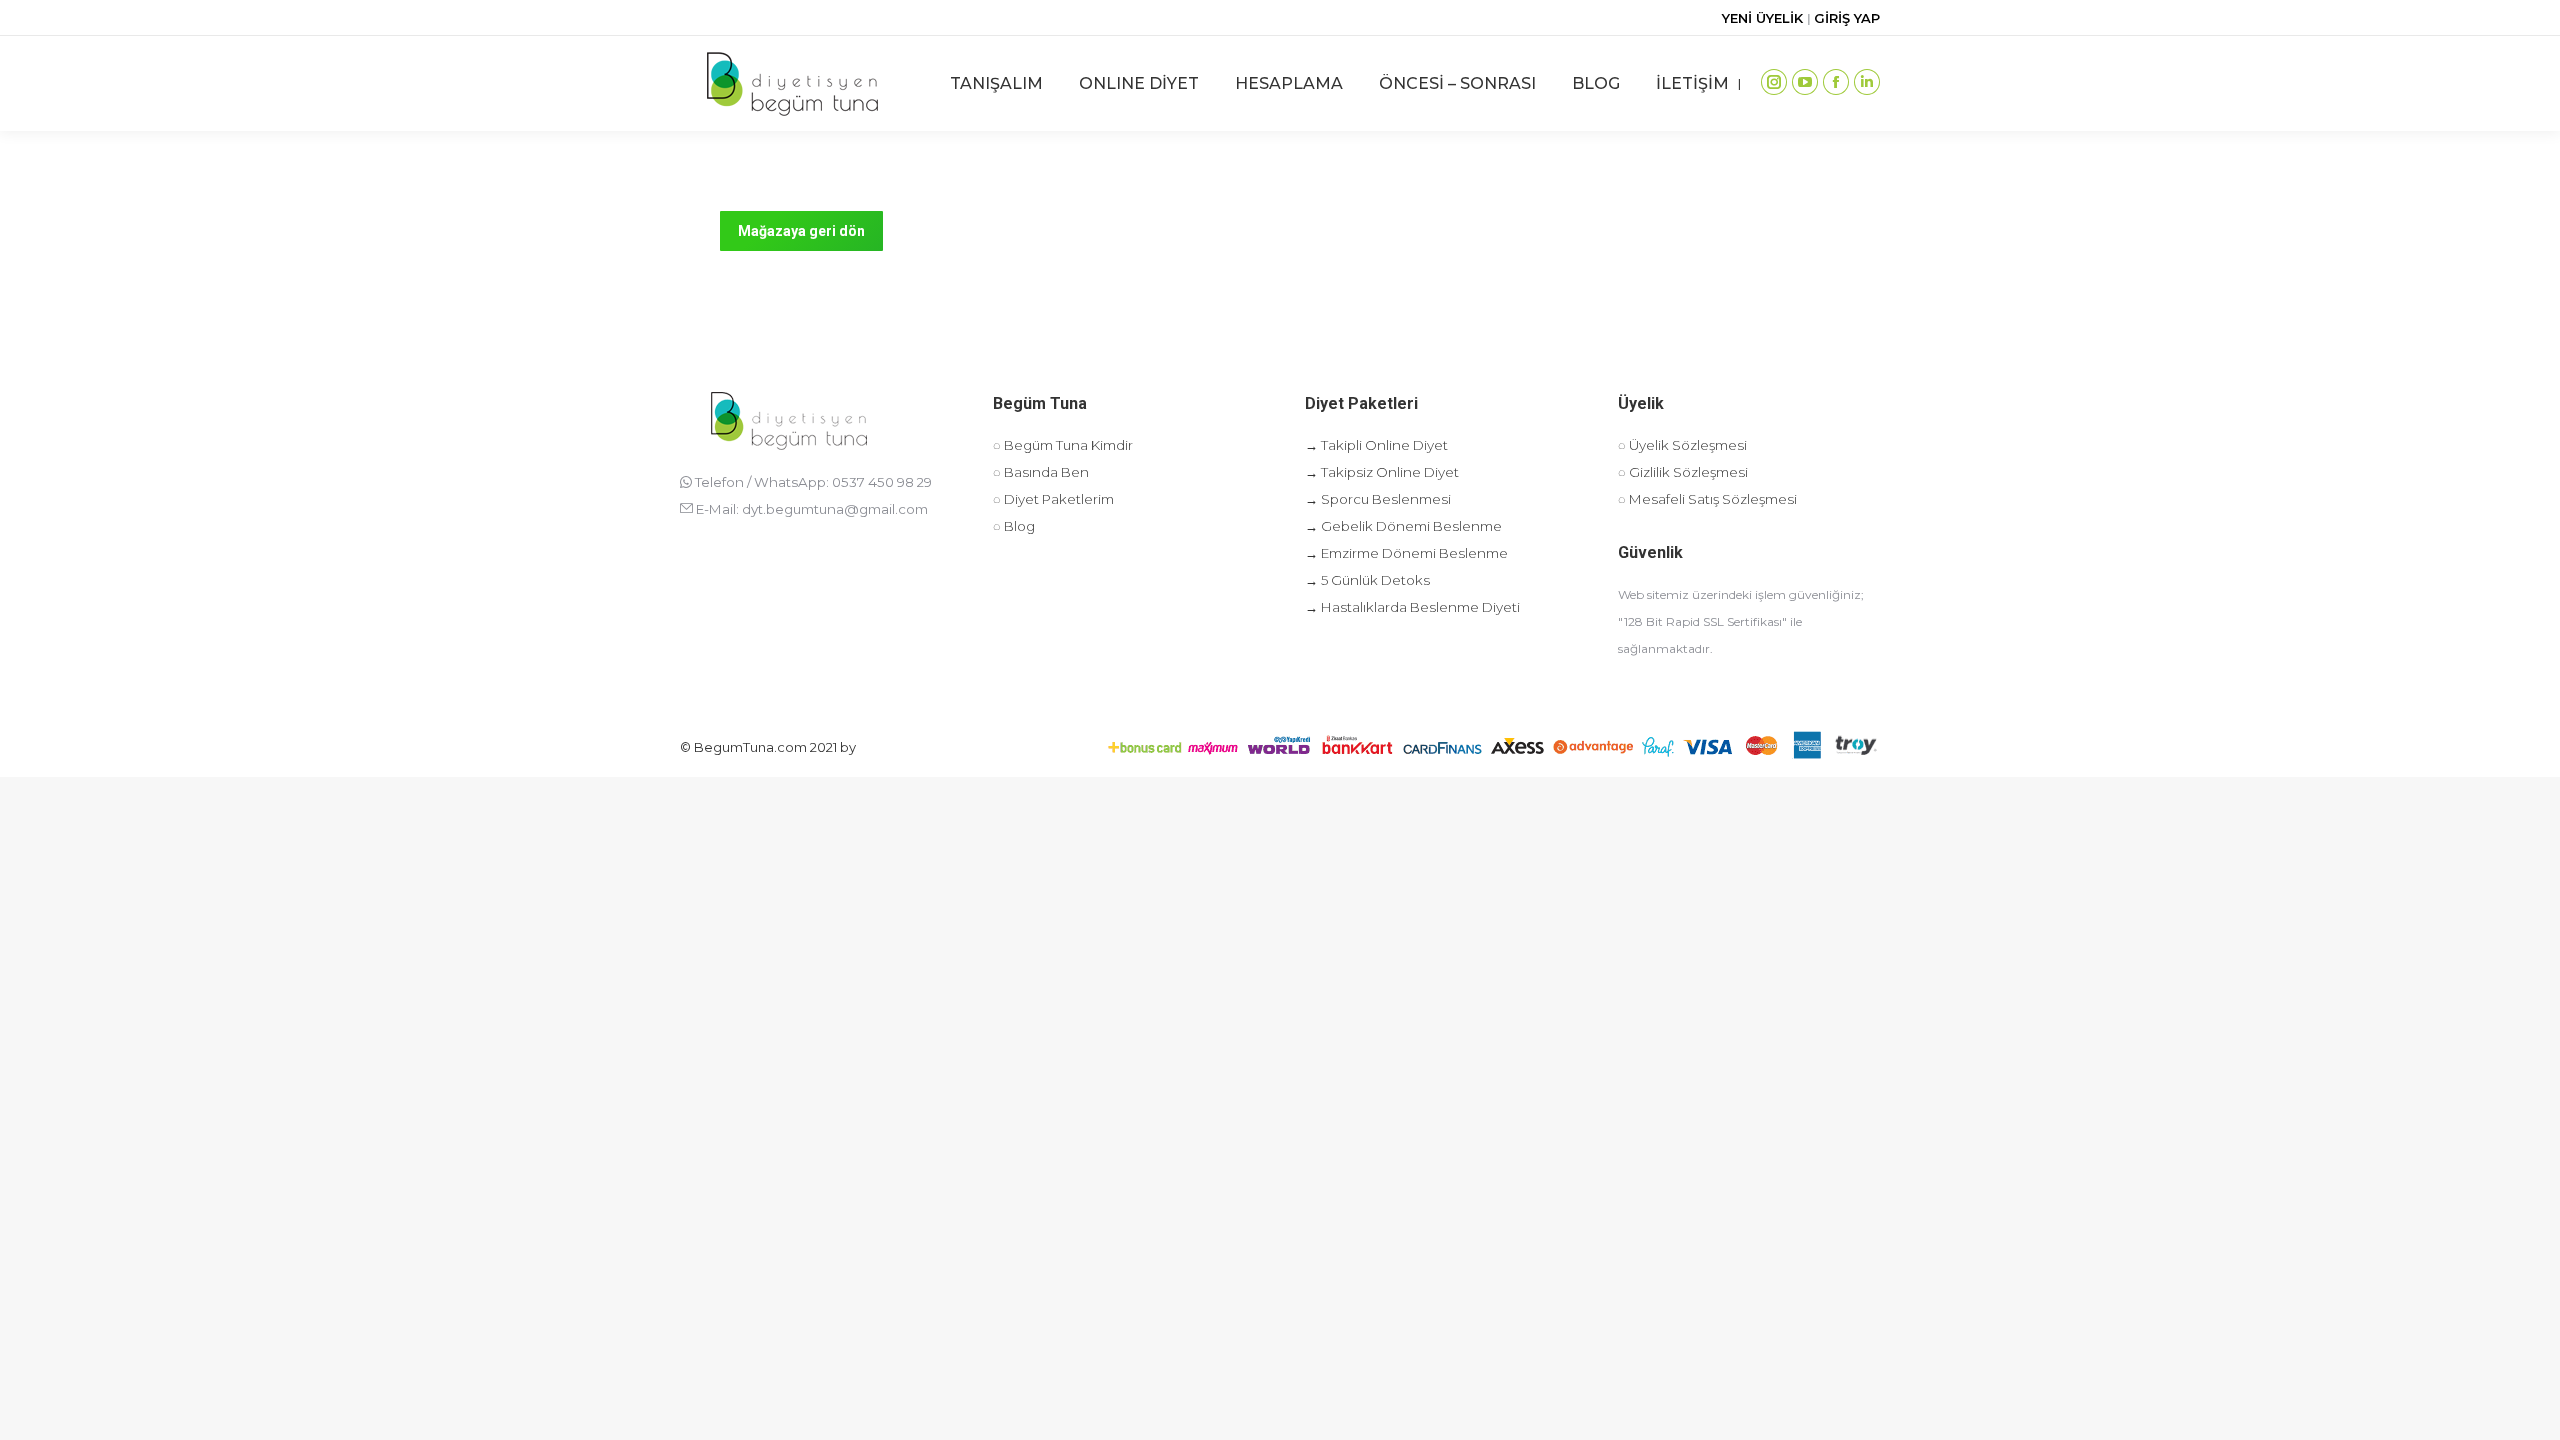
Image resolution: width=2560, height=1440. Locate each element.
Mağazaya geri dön (801, 231)
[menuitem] (996, 83)
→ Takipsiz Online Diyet (1382, 472)
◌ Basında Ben (1041, 472)
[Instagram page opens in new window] (1774, 82)
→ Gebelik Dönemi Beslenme (1403, 526)
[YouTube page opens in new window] (1805, 82)
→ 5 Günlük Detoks (1367, 580)
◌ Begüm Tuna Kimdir (1063, 445)
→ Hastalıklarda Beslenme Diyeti (1412, 607)
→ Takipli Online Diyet (1376, 445)
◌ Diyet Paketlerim (1053, 499)
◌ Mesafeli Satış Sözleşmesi (1707, 499)
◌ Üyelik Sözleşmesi (1682, 445)
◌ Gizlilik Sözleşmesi (1683, 472)
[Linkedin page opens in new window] (1867, 82)
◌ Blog (1014, 526)
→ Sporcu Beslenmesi (1378, 499)
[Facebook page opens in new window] (1836, 82)
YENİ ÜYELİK (1764, 18)
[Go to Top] (2530, 1410)
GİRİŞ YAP (1847, 18)
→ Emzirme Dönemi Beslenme (1406, 553)
